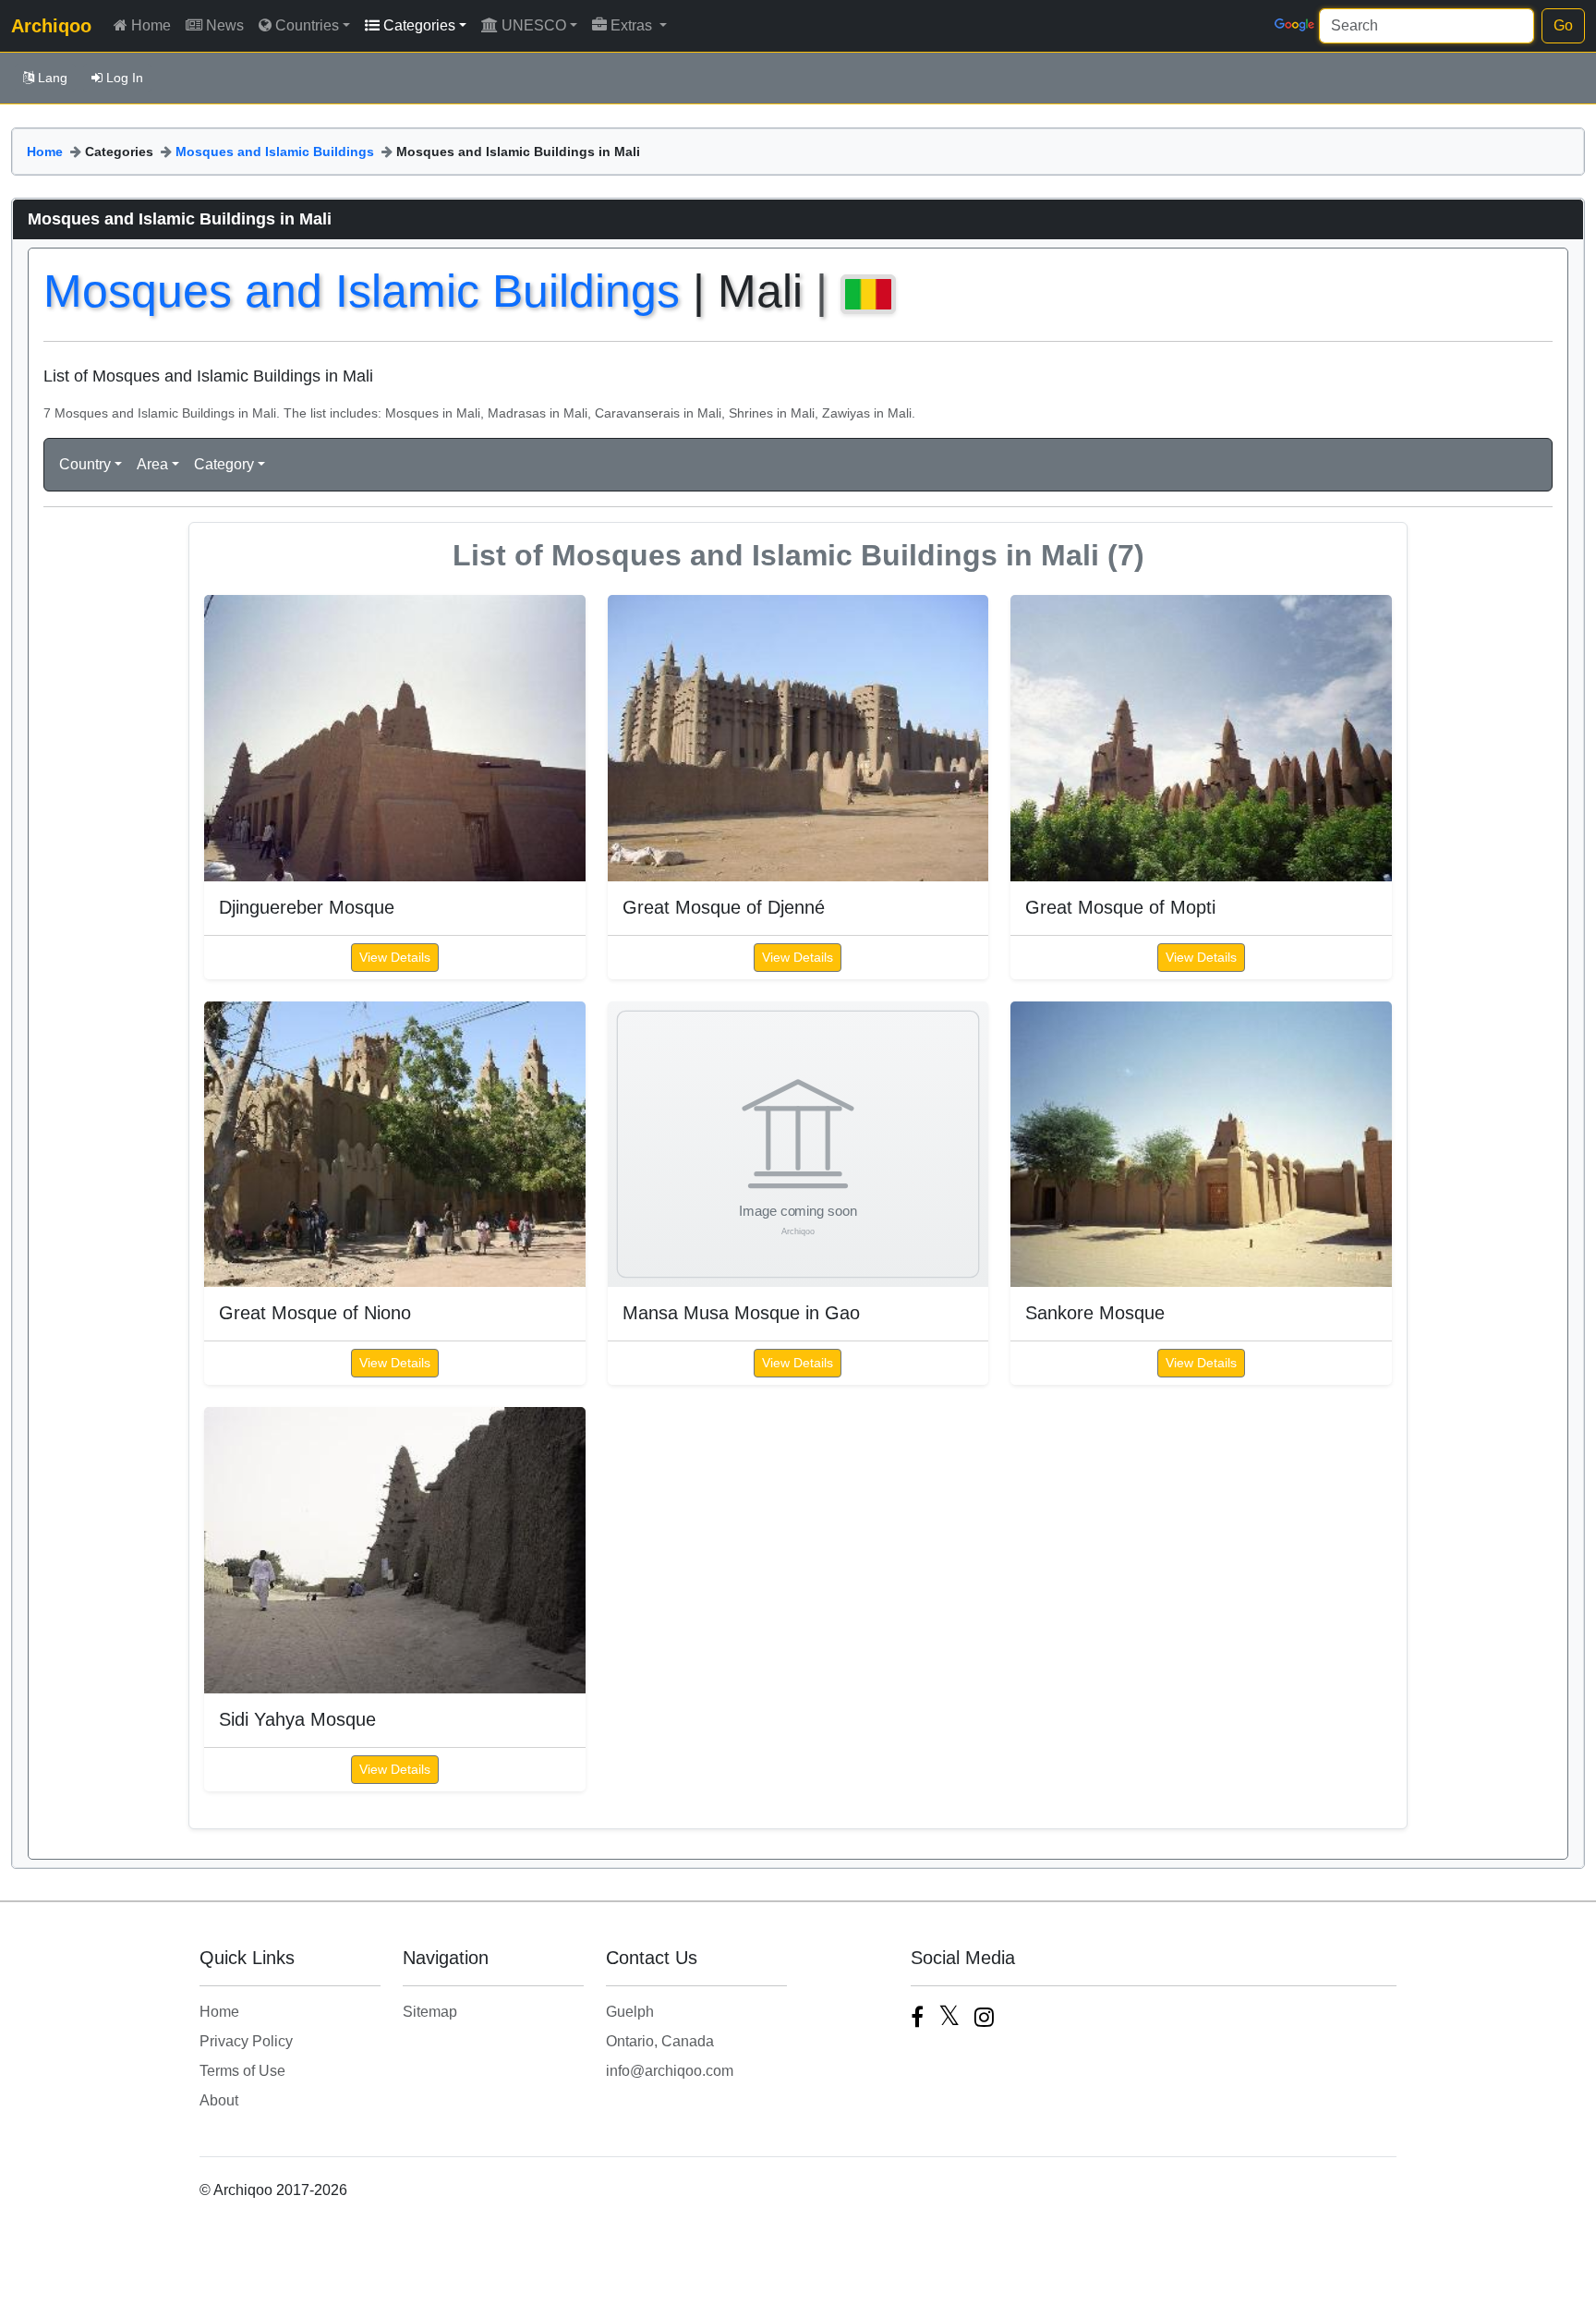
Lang (53, 78)
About (219, 2100)
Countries (307, 25)
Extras (633, 25)
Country (85, 464)
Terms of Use (242, 2071)
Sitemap (430, 2012)
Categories (419, 25)
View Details (395, 957)
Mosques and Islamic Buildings (275, 152)
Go (1563, 25)
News (225, 25)
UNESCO (534, 25)
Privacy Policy (246, 2041)
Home (151, 25)
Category (224, 464)
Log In (125, 78)
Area (152, 464)
